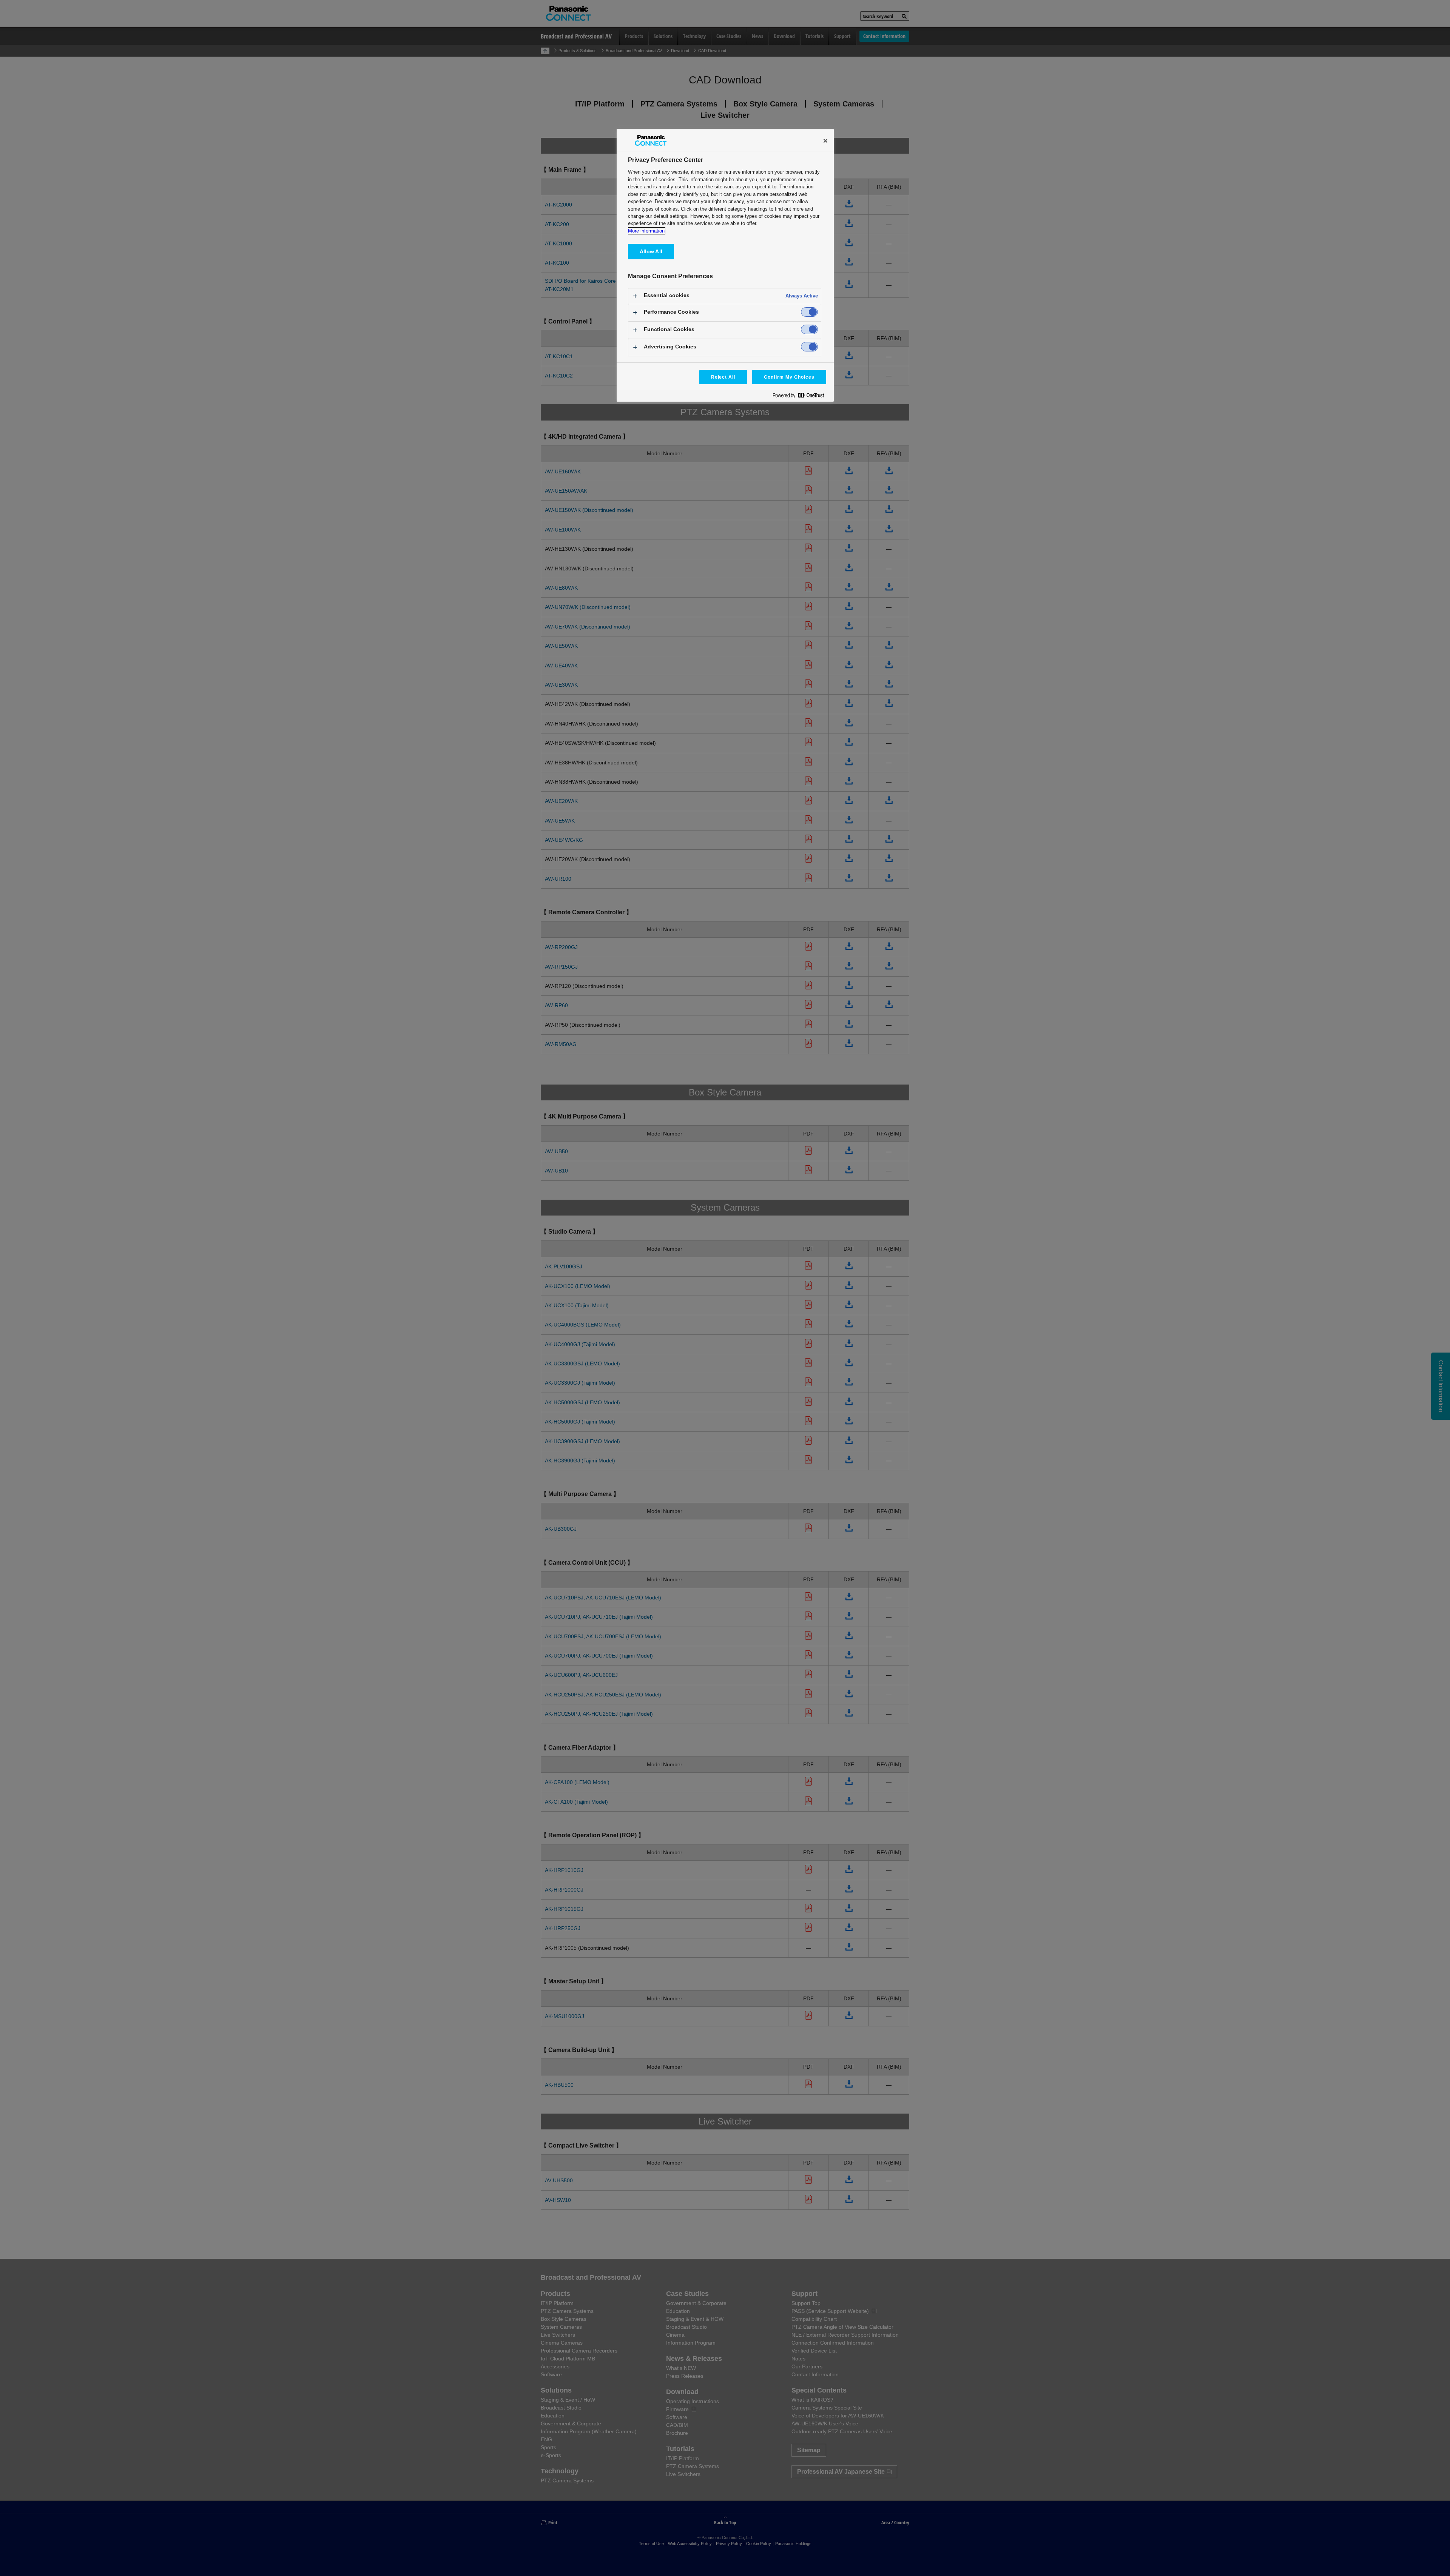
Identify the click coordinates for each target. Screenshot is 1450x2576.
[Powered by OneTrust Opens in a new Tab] (801, 397)
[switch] (809, 312)
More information (646, 231)
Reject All (723, 377)
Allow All (651, 251)
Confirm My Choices (789, 377)
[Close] (825, 141)
